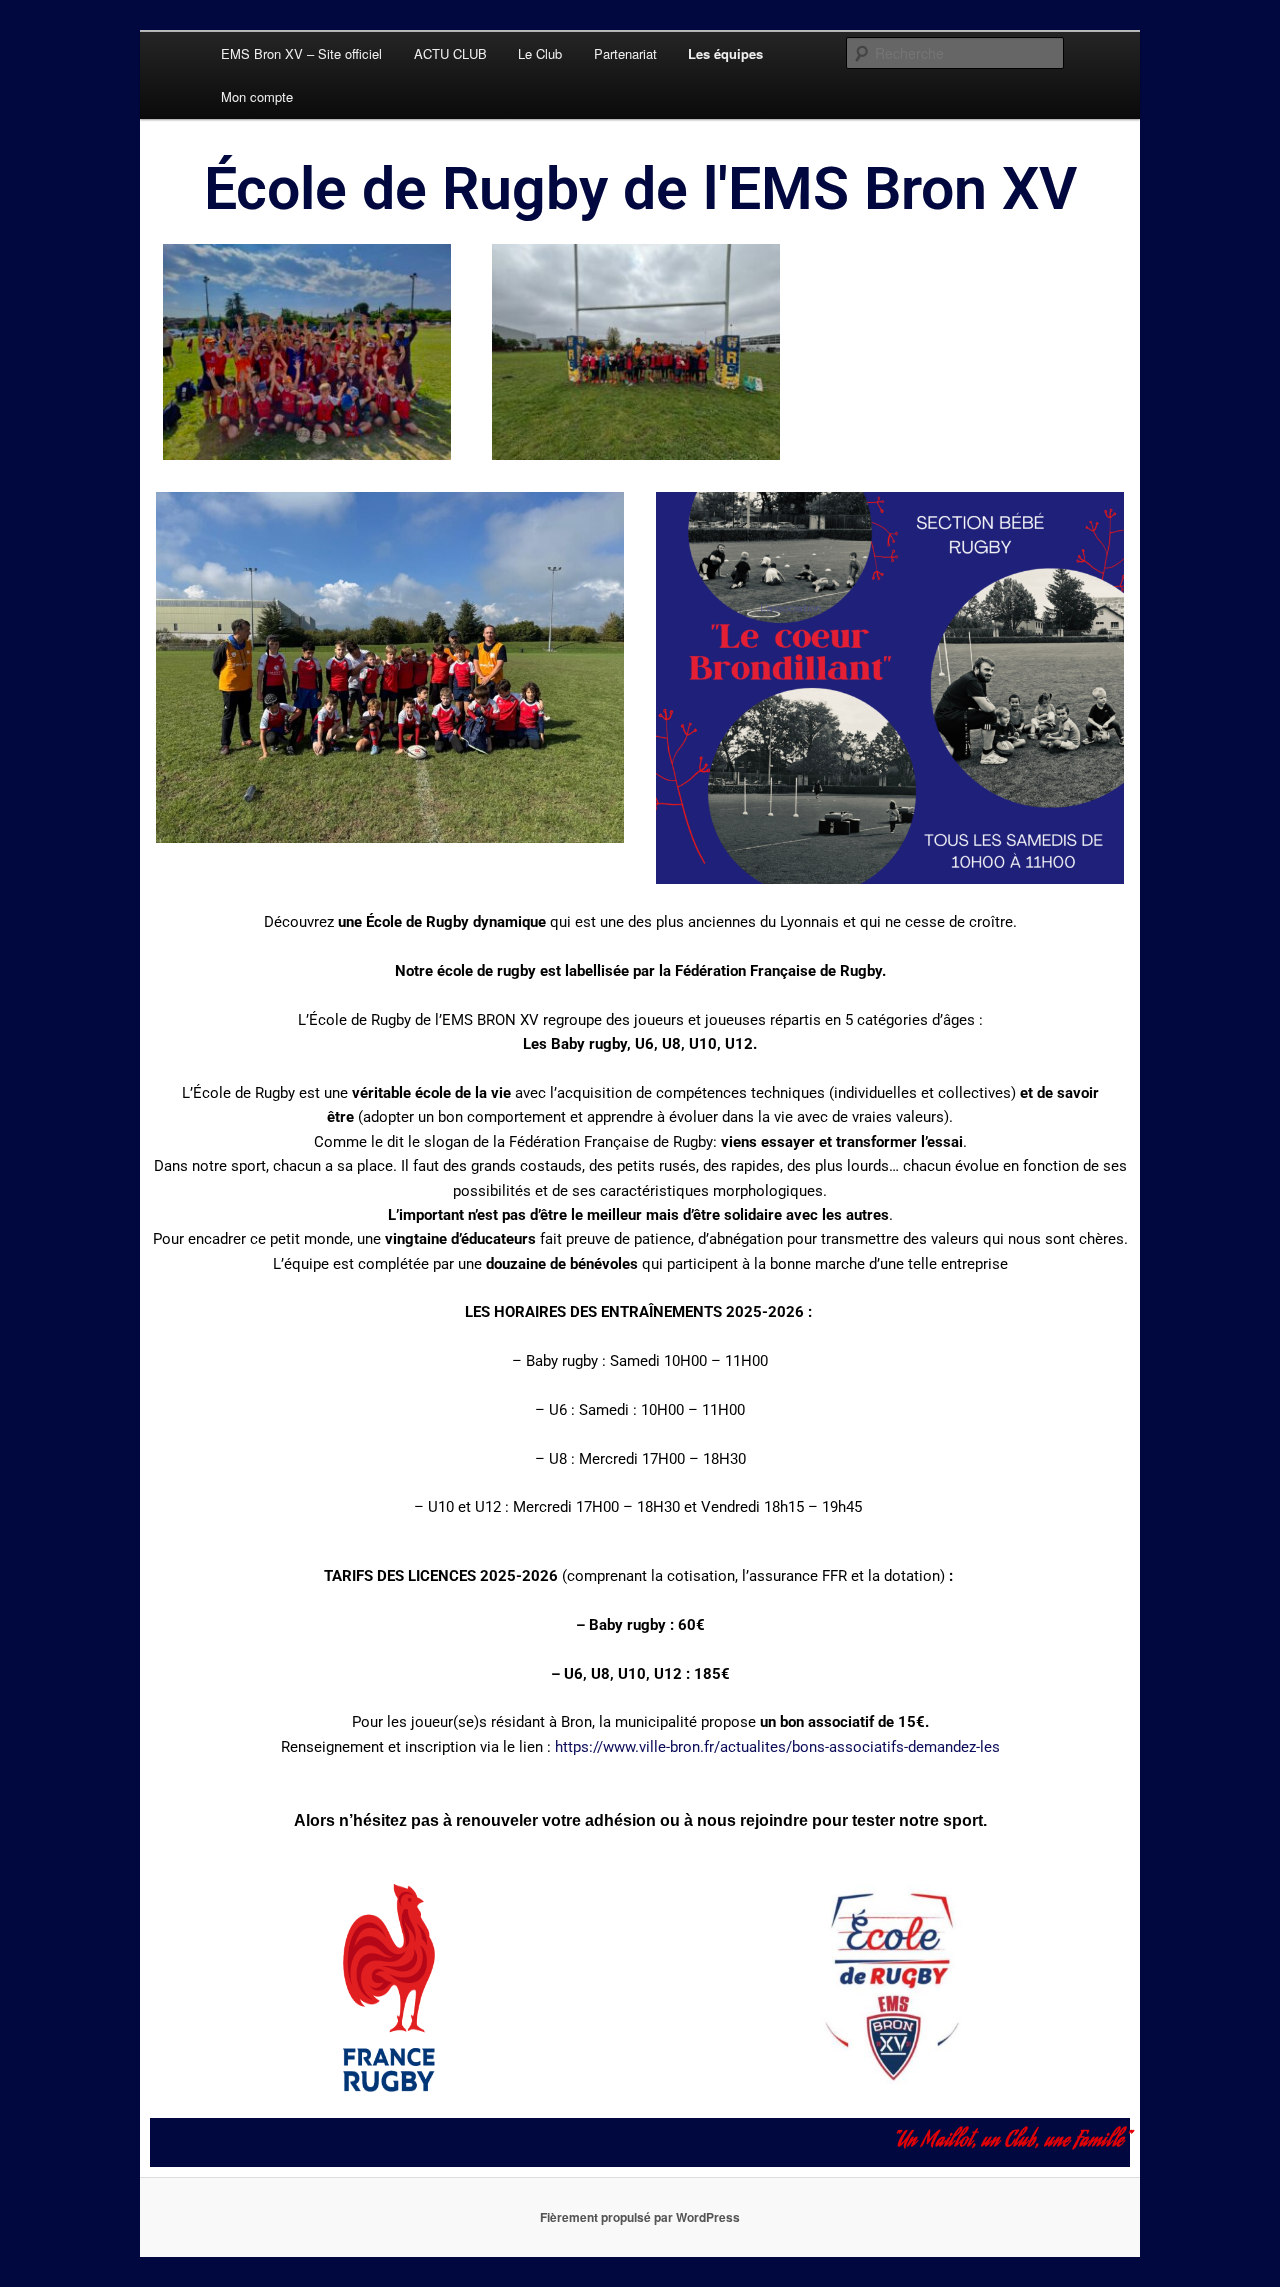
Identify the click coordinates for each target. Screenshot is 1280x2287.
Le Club (540, 53)
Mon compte (257, 96)
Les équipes (725, 53)
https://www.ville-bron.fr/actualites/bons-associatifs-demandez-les (777, 1747)
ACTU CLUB (450, 53)
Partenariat (625, 53)
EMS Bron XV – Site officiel (301, 53)
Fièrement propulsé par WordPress (640, 2217)
